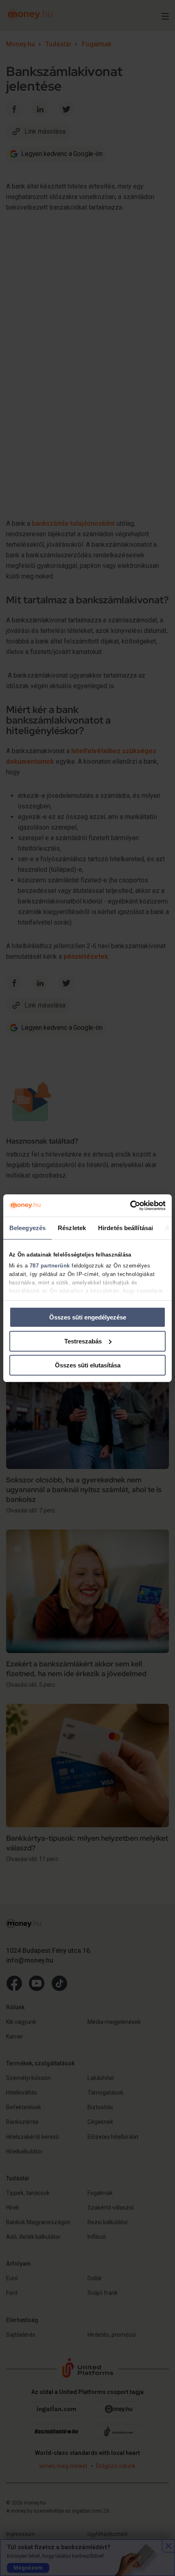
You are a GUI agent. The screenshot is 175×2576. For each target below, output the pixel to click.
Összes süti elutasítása (88, 1365)
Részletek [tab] (72, 1228)
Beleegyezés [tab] (27, 1228)
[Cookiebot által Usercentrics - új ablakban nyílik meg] (130, 1205)
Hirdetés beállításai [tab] (126, 1228)
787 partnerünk (50, 1266)
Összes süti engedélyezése (88, 1317)
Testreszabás (83, 1341)
